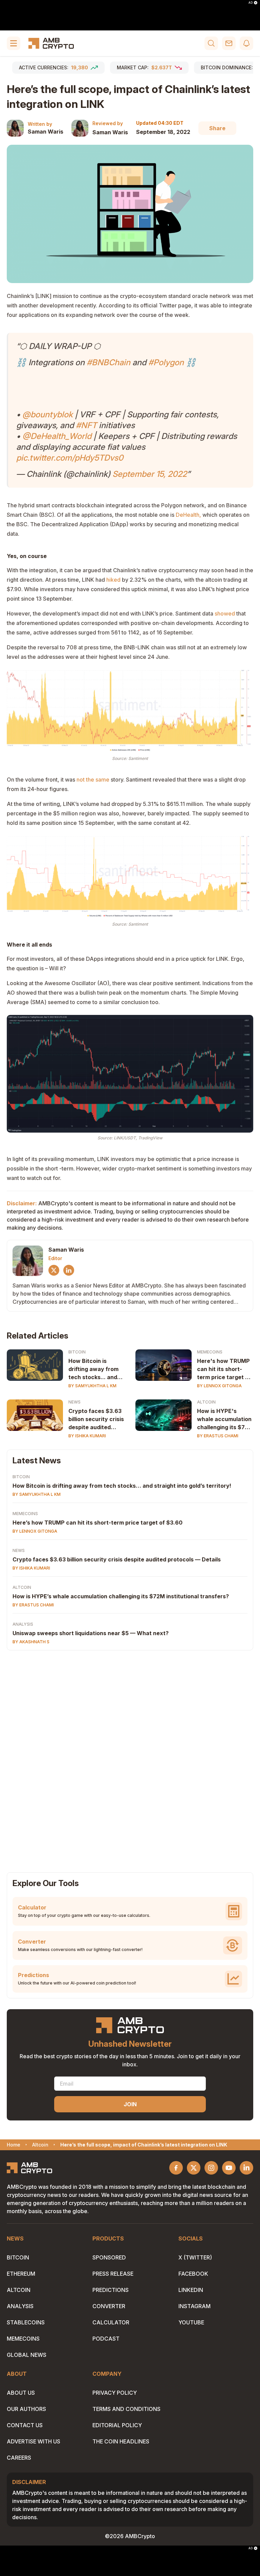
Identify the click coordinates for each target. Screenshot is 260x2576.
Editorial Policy (117, 2425)
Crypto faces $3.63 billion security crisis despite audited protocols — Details (96, 1419)
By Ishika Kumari (87, 1436)
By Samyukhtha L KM (92, 1386)
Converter (109, 2306)
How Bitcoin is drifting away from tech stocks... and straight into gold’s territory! (94, 1369)
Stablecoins (26, 2322)
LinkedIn (191, 2290)
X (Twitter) (195, 2257)
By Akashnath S (31, 1642)
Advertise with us (34, 2441)
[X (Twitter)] (54, 1270)
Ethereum (21, 2274)
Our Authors (26, 2409)
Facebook (193, 2274)
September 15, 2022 (150, 474)
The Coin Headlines (121, 2441)
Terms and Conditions (126, 2409)
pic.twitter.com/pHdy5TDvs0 (70, 458)
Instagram (194, 2306)
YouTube (191, 2322)
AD (251, 3)
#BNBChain (109, 362)
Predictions (111, 2290)
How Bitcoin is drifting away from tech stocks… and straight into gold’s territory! (122, 1486)
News (74, 1402)
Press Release (113, 2274)
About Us (21, 2393)
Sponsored (109, 2257)
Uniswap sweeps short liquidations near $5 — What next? (91, 1633)
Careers (19, 2458)
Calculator (111, 2322)
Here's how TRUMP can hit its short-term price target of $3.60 (224, 1369)
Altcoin (206, 1402)
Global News (27, 2355)
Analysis (23, 1624)
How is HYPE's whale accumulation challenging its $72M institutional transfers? (225, 1419)
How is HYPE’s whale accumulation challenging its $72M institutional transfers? (121, 1596)
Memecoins (210, 1352)
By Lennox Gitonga (219, 1386)
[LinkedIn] (69, 1270)
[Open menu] (14, 43)
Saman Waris (46, 132)
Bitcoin (77, 1352)
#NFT (86, 425)
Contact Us (25, 2425)
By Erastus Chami (218, 1436)
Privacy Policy (115, 2393)
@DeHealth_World (57, 436)
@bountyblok (48, 414)
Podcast (106, 2339)
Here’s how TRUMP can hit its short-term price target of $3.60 (97, 1523)
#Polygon (166, 362)
